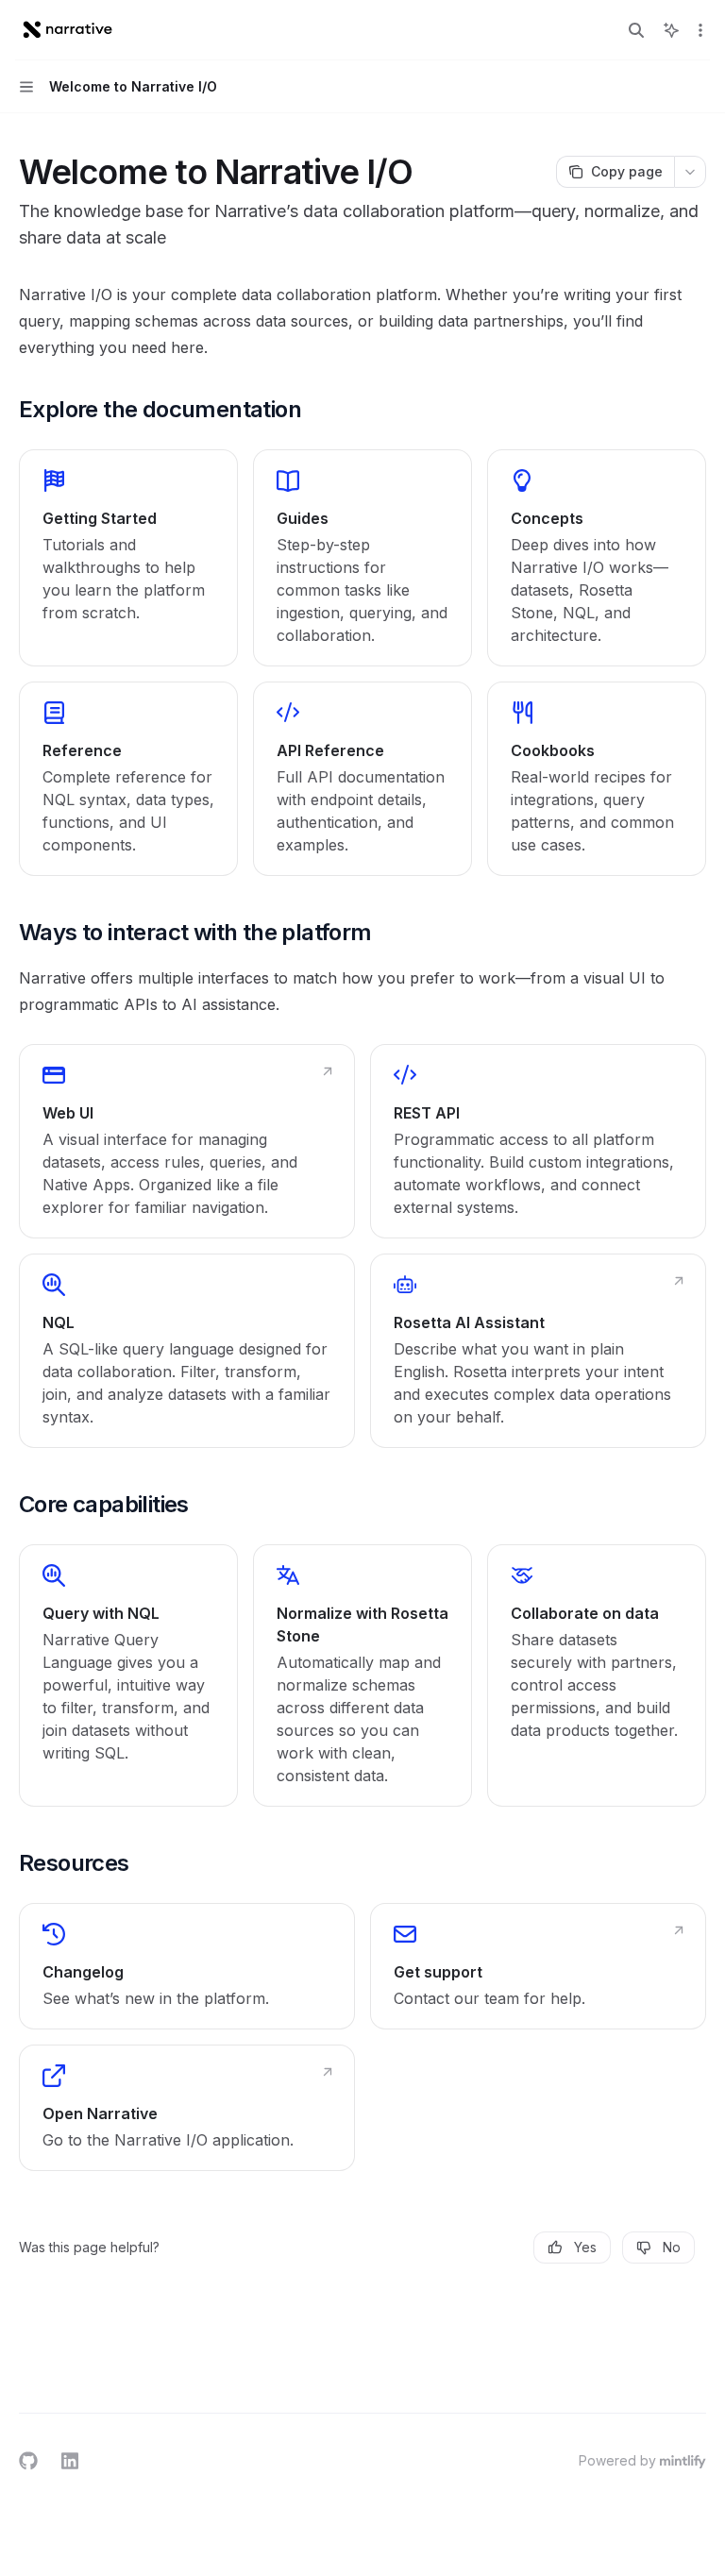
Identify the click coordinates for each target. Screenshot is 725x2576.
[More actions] (700, 30)
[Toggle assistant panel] (671, 30)
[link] (128, 558)
